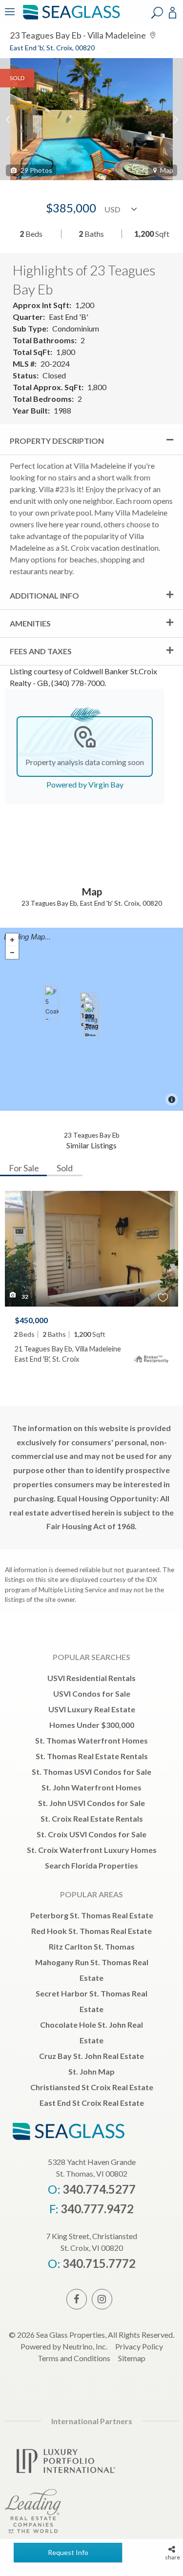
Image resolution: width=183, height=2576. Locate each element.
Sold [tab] (65, 1168)
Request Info (68, 2552)
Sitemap (132, 2358)
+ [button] (12, 940)
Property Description (57, 441)
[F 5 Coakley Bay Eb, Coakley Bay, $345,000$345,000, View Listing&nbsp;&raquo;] (52, 1003)
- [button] (12, 953)
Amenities (30, 623)
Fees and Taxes (41, 651)
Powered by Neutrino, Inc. (64, 2346)
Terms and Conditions (74, 2358)
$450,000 (31, 1320)
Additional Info (44, 595)
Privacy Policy (139, 2346)
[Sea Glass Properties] (70, 18)
